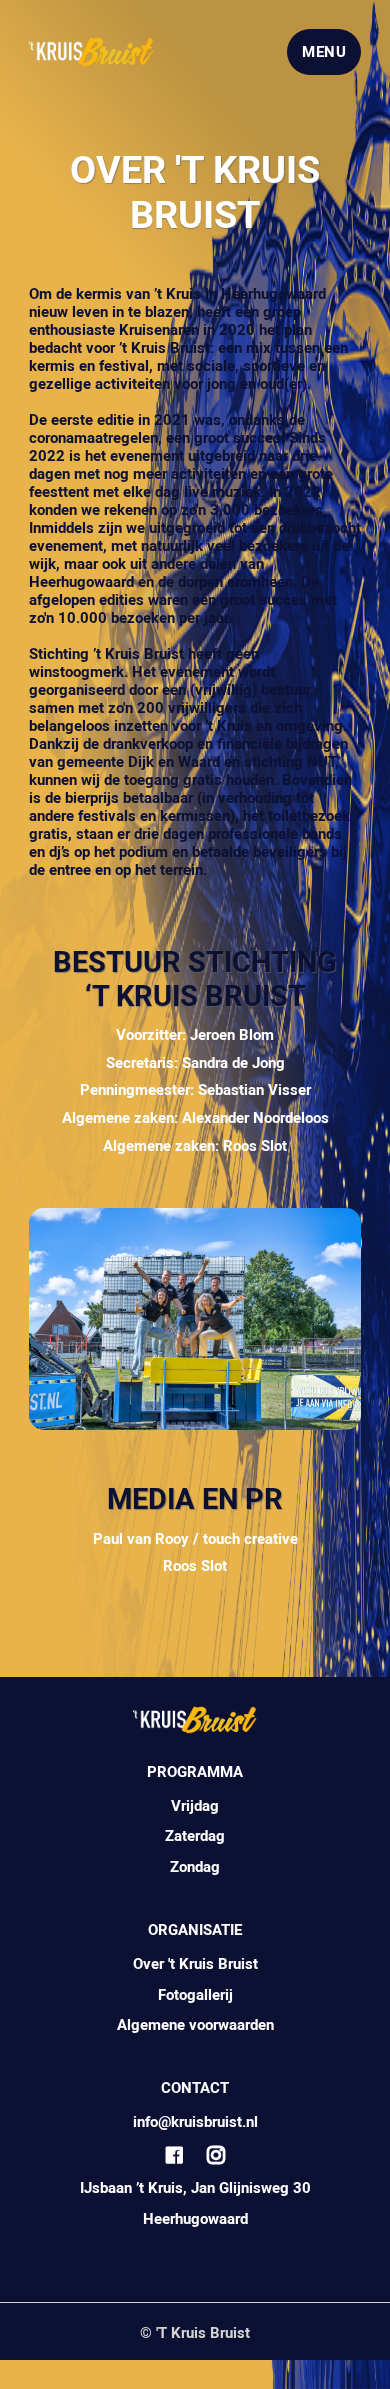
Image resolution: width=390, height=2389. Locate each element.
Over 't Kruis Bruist (195, 1964)
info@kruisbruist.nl (195, 2122)
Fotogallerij (195, 1995)
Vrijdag (195, 1806)
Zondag (195, 1867)
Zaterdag (195, 1836)
